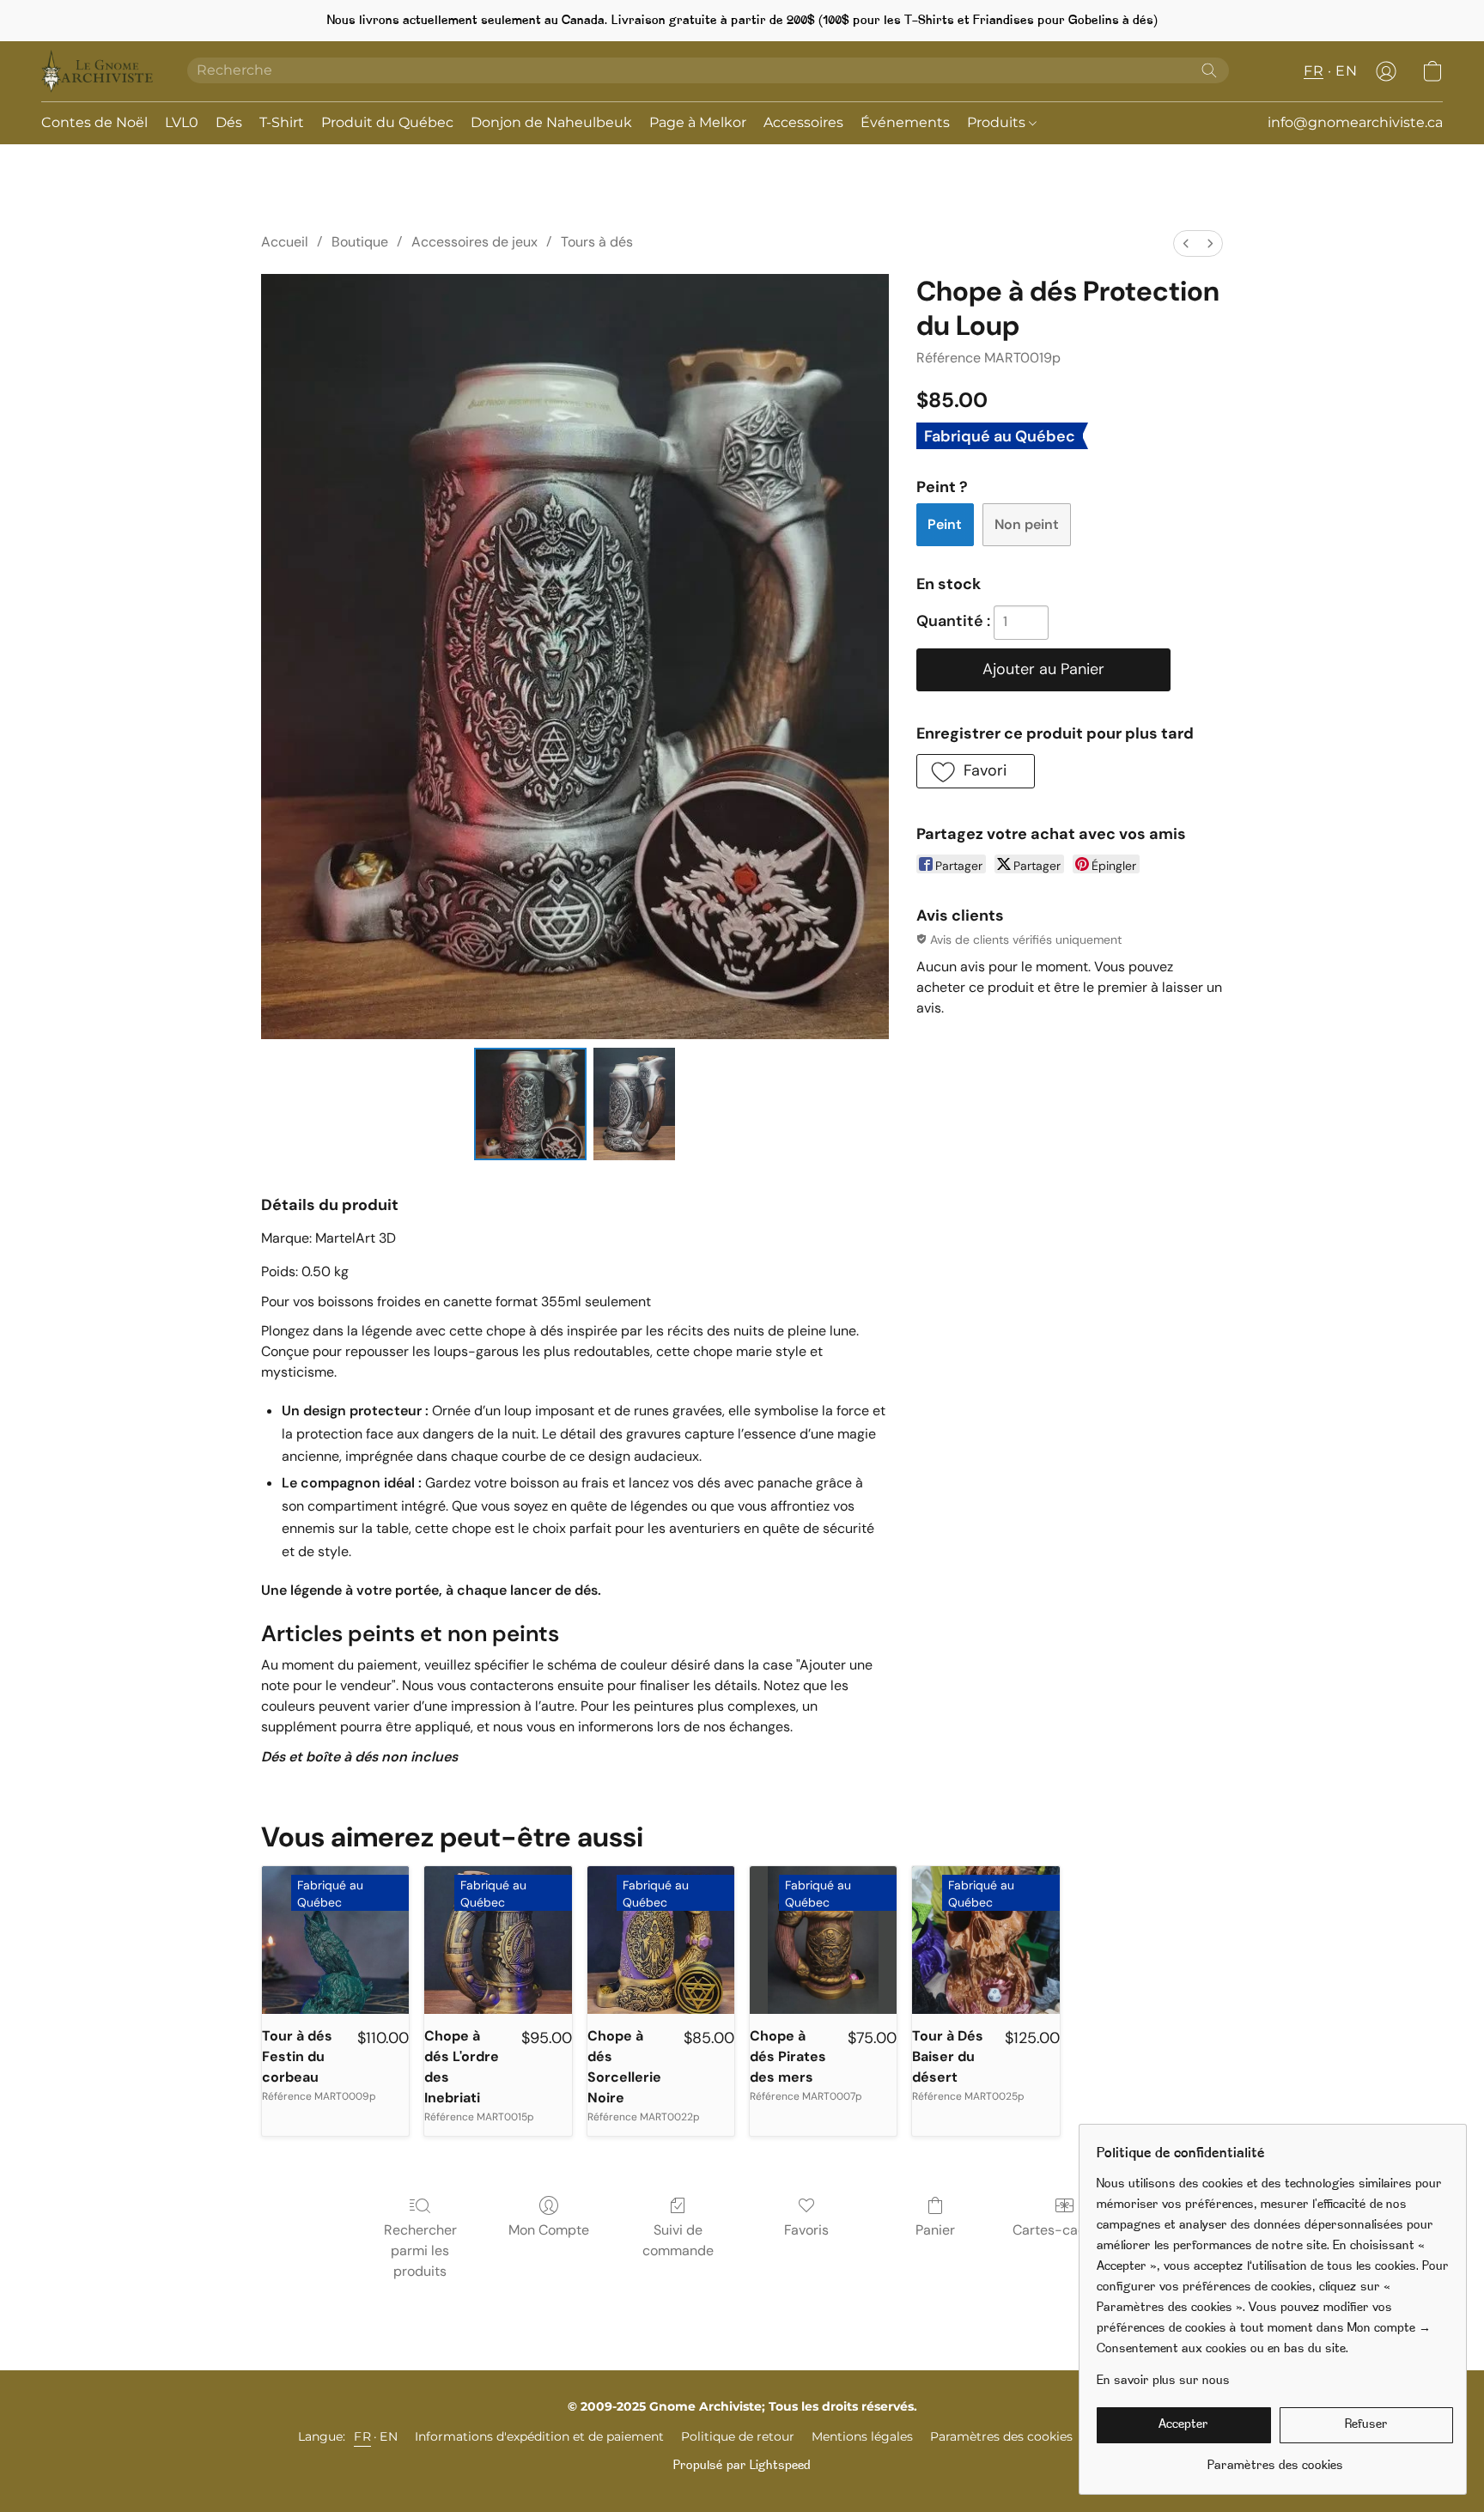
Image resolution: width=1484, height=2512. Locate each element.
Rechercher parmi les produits (420, 2250)
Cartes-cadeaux (1064, 2230)
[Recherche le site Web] (1209, 70)
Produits (998, 122)
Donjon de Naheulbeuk (551, 122)
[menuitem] (1186, 243)
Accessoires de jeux (474, 242)
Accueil (285, 242)
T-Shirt (282, 122)
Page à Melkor (698, 122)
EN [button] (1346, 71)
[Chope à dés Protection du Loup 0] (530, 1104)
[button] (97, 71)
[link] (1275, 2460)
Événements (905, 122)
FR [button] (1314, 71)
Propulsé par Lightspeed (742, 2466)
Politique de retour (738, 2436)
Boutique (360, 242)
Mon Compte (549, 2230)
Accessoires (803, 122)
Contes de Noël (94, 122)
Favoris (806, 2230)
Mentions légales (862, 2436)
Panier (935, 2230)
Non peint (1027, 524)
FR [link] (362, 2436)
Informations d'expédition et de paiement (539, 2436)
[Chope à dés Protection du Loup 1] (635, 1104)
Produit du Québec (387, 122)
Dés (229, 122)
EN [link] (389, 2436)
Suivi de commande (678, 2240)
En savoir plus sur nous (1163, 2381)
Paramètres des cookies (1001, 2436)
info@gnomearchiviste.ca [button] (1355, 122)
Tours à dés (597, 242)
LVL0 (182, 122)
